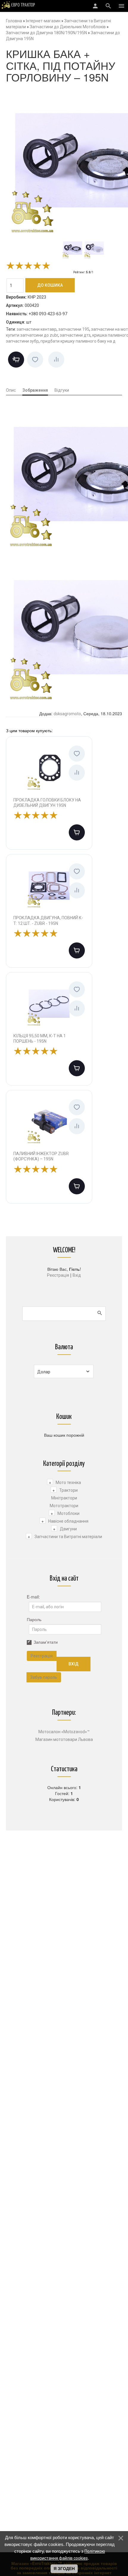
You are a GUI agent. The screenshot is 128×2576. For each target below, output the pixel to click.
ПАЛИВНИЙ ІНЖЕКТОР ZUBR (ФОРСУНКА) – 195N (41, 1156)
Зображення (35, 390)
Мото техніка (68, 1482)
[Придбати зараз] (16, 360)
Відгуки (62, 390)
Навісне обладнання (68, 1521)
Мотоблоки (68, 1513)
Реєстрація (58, 1275)
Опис (11, 390)
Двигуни (68, 1529)
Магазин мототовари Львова (64, 1739)
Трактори (68, 1490)
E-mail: (33, 1597)
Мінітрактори (64, 1498)
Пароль (34, 1619)
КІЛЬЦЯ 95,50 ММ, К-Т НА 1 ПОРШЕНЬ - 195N (40, 1038)
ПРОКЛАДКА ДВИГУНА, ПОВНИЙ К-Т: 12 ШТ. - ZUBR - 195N (48, 920)
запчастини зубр (22, 341)
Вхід (77, 1275)
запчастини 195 (74, 329)
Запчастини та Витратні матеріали (68, 1537)
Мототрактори (64, 1506)
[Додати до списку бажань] (35, 360)
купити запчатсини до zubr (32, 335)
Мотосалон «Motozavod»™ (64, 1732)
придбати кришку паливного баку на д (78, 341)
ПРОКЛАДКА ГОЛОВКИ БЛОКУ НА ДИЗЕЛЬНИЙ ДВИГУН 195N (47, 803)
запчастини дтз (75, 335)
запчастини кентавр (37, 329)
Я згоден (64, 2569)
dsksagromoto (67, 714)
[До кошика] (77, 832)
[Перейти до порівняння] (56, 360)
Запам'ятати (46, 1642)
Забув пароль (44, 1677)
